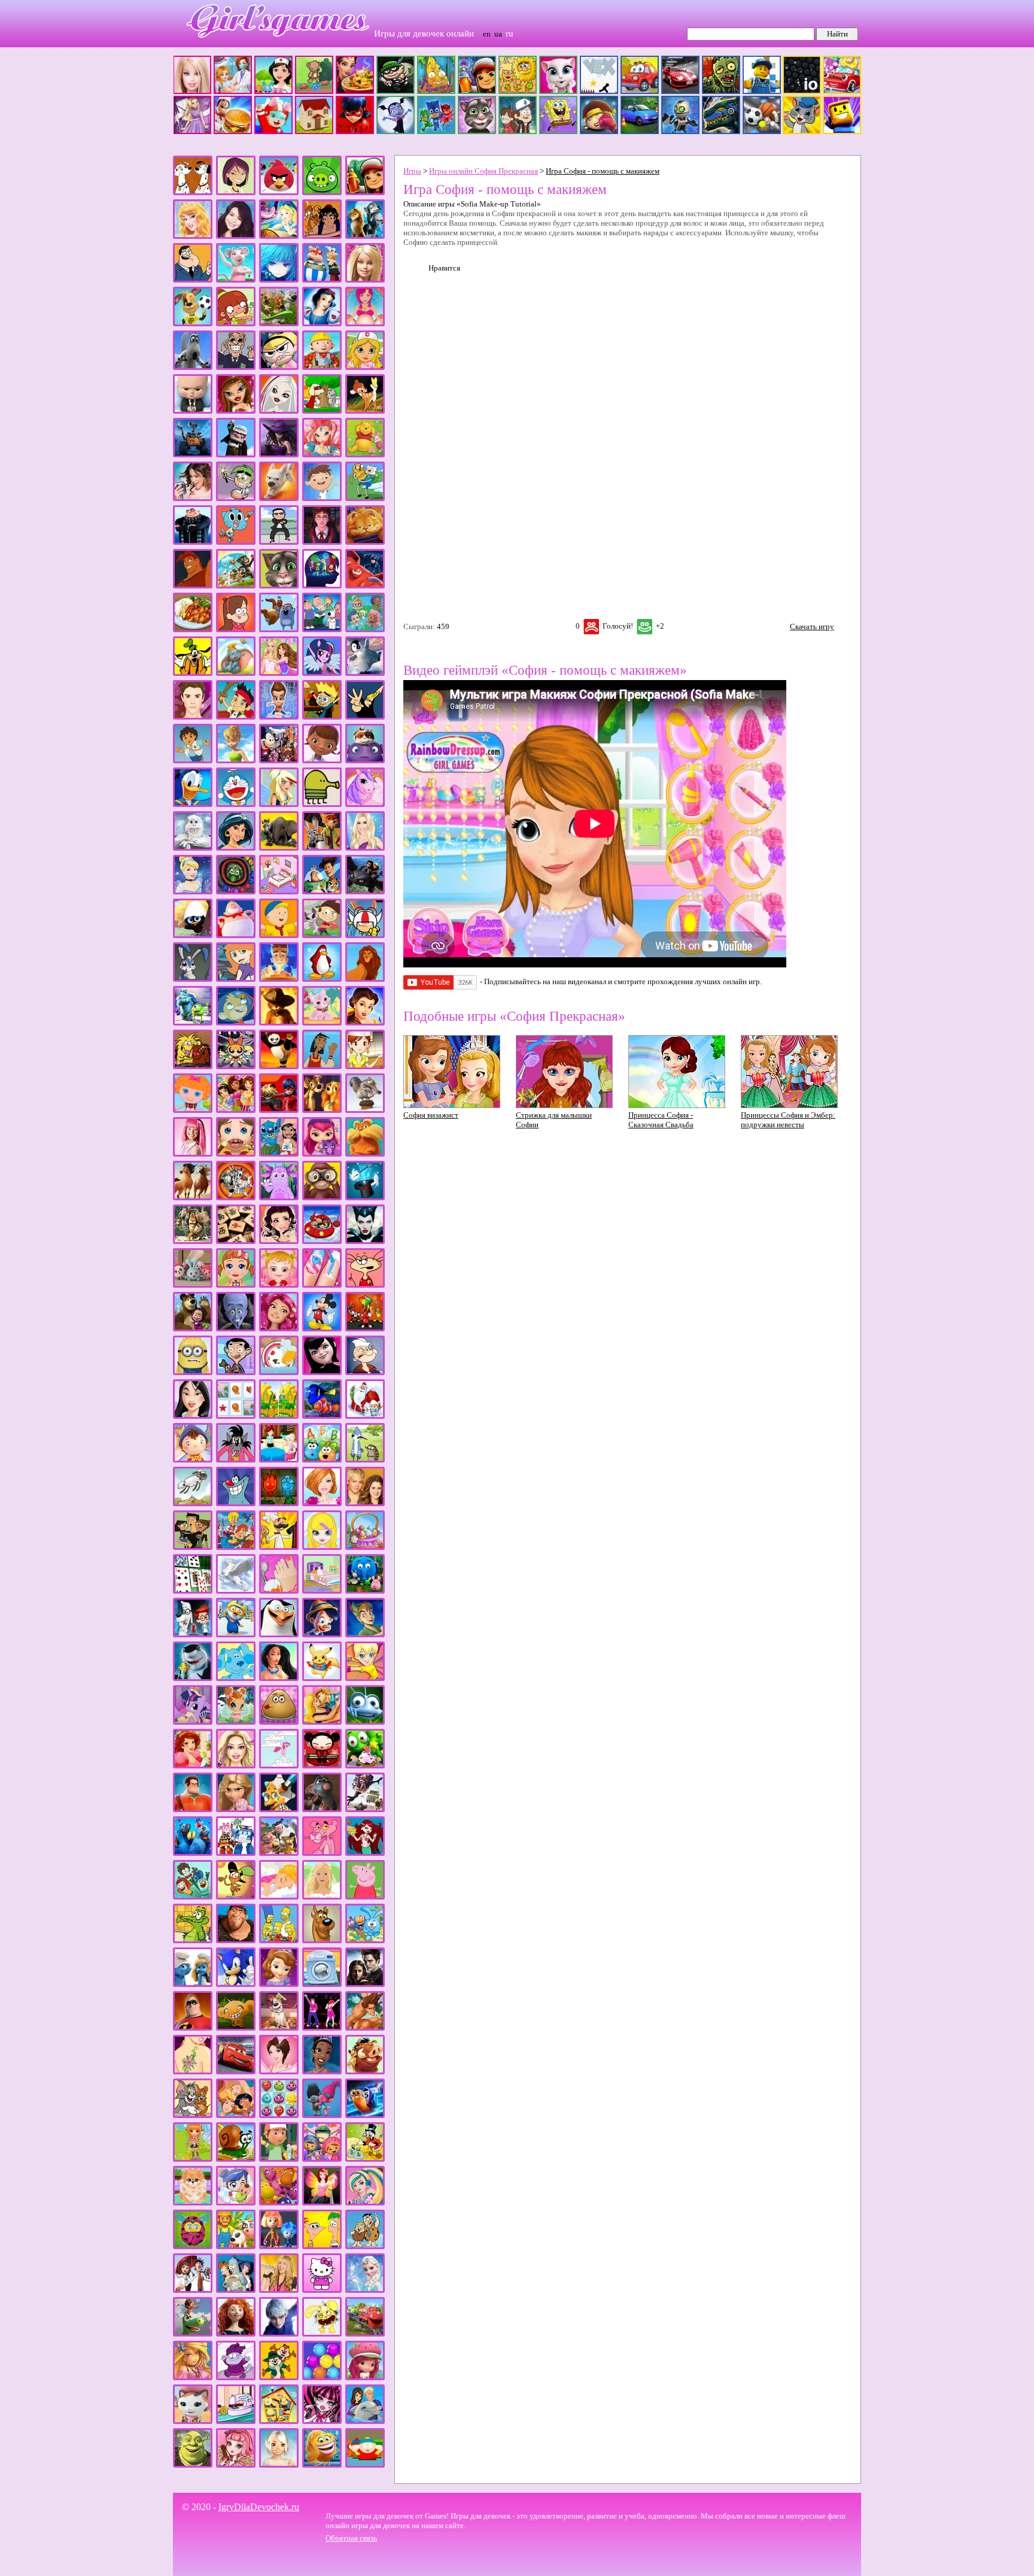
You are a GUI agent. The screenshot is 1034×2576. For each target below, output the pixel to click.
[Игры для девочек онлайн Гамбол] (236, 542)
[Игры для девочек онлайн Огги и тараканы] (236, 1504)
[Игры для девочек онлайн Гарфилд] (365, 542)
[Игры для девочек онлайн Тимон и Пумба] (365, 2072)
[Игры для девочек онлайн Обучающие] (322, 1460)
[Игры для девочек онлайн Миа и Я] (279, 1329)
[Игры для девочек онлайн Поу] (279, 1722)
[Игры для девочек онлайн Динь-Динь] (236, 761)
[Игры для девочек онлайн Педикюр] (279, 1591)
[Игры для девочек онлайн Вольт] (279, 498)
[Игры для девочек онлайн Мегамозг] (236, 1329)
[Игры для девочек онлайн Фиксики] (279, 2246)
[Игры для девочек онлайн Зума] (236, 892)
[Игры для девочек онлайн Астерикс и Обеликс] (322, 280)
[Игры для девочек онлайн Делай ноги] (365, 673)
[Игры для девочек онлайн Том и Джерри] (193, 2115)
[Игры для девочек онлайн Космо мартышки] (236, 1023)
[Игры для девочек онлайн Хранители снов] (279, 2334)
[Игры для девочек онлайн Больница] (365, 367)
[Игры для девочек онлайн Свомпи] (193, 1941)
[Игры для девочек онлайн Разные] (365, 1766)
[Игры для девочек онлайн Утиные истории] (365, 2159)
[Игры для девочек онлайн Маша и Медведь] (193, 1329)
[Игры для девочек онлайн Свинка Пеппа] (365, 1897)
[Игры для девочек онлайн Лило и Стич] (279, 1154)
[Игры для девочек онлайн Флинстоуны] (365, 2246)
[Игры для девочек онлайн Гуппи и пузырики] (365, 629)
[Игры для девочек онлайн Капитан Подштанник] (236, 935)
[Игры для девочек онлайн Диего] (193, 761)
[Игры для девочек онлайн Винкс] (322, 455)
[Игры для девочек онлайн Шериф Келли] (193, 2421)
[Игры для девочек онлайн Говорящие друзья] (236, 586)
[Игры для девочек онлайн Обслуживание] (279, 1460)
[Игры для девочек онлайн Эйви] (279, 2465)
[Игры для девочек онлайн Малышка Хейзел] (279, 1285)
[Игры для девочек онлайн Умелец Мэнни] (279, 2159)
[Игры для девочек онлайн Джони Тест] (322, 717)
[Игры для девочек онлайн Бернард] (193, 367)
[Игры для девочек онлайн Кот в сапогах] (279, 1023)
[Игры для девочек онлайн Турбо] (365, 2115)
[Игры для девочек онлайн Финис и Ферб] (322, 2246)
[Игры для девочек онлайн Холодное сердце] (365, 2290)
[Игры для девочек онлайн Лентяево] (193, 1154)
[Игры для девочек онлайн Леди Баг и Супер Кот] (279, 1110)
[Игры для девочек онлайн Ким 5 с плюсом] (236, 979)
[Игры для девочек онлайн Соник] (236, 1984)
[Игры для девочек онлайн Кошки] (322, 1023)
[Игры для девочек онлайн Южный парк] (365, 2465)
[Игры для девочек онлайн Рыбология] (193, 1897)
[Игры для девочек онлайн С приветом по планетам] (236, 1897)
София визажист (431, 1115)
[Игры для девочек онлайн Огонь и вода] (279, 1504)
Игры (412, 171)
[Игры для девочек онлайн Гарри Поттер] (322, 542)
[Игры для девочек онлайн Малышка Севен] (236, 1285)
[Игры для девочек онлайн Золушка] (193, 892)
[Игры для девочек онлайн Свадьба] (322, 1897)
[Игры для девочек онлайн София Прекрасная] (279, 1984)
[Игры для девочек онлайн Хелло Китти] (322, 2290)
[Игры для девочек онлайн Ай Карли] (236, 236)
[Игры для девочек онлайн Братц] (236, 411)
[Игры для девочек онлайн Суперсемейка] (193, 2028)
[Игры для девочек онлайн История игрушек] (322, 892)
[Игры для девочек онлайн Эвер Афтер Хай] (236, 2465)
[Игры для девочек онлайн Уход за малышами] (236, 2203)
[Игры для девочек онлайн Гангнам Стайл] (279, 542)
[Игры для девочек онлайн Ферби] (193, 2246)
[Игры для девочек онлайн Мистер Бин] (236, 1372)
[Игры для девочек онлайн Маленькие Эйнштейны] (322, 1241)
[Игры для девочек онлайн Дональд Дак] (193, 804)
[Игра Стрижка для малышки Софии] (564, 1105)
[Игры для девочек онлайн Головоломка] (322, 586)
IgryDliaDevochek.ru (259, 2507)
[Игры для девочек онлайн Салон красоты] (279, 1897)
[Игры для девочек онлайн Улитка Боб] (236, 2159)
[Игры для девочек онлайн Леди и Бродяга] (322, 1110)
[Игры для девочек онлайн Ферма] (236, 2246)
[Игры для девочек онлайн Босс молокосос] (193, 411)
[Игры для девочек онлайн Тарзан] (365, 2028)
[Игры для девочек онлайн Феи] (322, 2203)
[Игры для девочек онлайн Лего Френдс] (236, 1110)
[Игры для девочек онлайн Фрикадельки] (193, 2290)
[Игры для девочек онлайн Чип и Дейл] (279, 2378)
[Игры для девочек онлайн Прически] (236, 1766)
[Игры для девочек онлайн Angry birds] (279, 192)
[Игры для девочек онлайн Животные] (279, 848)
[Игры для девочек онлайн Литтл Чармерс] (322, 1154)
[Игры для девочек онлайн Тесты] (279, 2072)
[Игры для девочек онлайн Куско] (322, 1066)
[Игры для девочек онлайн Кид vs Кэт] (322, 935)
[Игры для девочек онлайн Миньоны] (193, 1372)
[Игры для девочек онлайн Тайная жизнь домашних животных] (279, 2028)
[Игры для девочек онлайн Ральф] (193, 1809)
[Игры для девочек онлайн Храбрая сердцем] (236, 2334)
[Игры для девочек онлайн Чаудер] (236, 2378)
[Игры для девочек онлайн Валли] (193, 455)
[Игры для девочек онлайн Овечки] (193, 1504)
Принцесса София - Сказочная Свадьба (661, 1120)
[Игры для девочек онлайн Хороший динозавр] (193, 2334)
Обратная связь (351, 2538)
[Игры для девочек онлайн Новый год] (365, 1416)
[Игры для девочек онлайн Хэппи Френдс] (322, 2334)
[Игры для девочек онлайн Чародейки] (193, 2378)
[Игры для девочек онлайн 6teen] (236, 192)
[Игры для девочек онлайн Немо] (322, 1416)
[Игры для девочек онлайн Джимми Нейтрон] (279, 717)
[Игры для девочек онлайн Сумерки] (365, 1984)
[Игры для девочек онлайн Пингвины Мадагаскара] (279, 1635)
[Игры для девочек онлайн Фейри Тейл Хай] (365, 2203)
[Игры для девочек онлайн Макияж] (279, 1241)
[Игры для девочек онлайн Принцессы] (193, 1766)
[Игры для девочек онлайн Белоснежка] (322, 324)
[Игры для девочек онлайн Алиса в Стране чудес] (279, 236)
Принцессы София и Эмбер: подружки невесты (788, 1120)
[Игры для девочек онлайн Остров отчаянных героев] (193, 1547)
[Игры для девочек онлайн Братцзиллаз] (279, 411)
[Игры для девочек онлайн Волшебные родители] (236, 498)
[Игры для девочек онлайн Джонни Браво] (365, 717)
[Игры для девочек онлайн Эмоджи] (322, 2465)
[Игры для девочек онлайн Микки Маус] (322, 1329)
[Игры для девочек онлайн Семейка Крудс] (236, 1941)
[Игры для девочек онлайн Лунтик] (279, 1198)
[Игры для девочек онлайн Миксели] (365, 1329)
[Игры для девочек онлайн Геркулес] (193, 586)
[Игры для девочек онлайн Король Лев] (365, 979)
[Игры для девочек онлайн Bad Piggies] (322, 192)
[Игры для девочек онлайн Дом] (365, 761)
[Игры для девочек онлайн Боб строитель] (322, 367)
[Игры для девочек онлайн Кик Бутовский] (365, 935)
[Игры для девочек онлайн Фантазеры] (279, 2203)
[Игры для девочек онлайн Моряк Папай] (365, 1372)
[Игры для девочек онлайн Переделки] (322, 1591)
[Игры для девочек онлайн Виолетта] (193, 498)
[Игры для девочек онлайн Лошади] (193, 1198)
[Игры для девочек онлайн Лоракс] (365, 1154)
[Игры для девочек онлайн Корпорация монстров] (193, 1023)
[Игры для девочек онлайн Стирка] (322, 1984)
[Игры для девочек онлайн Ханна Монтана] (279, 2290)
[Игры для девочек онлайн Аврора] (193, 236)
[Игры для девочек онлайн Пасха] (365, 1547)
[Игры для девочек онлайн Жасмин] (236, 848)
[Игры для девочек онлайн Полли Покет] (365, 1678)
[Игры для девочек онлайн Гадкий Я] (193, 542)
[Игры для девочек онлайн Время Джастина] (322, 498)
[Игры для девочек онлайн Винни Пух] (365, 455)
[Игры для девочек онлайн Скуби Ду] (322, 1941)
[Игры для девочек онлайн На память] (236, 1416)
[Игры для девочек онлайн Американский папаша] (193, 280)
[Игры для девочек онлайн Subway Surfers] (365, 192)
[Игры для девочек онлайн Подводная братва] (193, 1678)
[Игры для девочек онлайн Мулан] (193, 1416)
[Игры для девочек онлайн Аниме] (279, 280)
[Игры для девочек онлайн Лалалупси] (193, 1110)
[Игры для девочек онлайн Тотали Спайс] (236, 2115)
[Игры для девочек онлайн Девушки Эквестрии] (322, 673)
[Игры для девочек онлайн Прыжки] (279, 1766)
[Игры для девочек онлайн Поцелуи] (322, 1722)
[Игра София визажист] (452, 1105)
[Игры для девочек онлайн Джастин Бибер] (193, 717)
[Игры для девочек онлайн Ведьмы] (279, 455)
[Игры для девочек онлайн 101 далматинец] (193, 192)
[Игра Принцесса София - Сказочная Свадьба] (677, 1105)
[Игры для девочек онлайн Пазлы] (236, 1547)
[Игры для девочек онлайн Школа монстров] (322, 2421)
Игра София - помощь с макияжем (603, 171)
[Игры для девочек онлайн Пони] (193, 1722)
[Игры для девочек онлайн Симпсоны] (279, 1941)
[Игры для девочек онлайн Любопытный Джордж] (322, 1198)
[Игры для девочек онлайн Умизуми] (322, 2159)
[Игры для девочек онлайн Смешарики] (365, 1941)
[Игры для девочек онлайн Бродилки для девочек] (322, 411)
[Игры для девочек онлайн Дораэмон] (236, 804)
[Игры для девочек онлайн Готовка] (193, 629)
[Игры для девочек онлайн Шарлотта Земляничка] (365, 2378)
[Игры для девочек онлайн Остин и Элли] (365, 1504)
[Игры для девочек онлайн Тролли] (322, 2115)
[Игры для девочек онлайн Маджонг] (236, 1241)
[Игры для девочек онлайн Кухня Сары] (365, 1066)
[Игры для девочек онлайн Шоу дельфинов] (365, 2421)
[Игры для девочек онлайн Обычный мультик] (365, 1460)
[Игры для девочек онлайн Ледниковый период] (365, 1110)
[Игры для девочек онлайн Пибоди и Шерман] (193, 1635)
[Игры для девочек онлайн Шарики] (322, 2378)
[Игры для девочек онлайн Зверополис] (322, 848)
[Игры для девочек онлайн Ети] (193, 848)
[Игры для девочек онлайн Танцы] (322, 2028)
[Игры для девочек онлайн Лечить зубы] (236, 1154)
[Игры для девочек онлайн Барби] (365, 280)
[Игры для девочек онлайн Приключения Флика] (365, 1722)
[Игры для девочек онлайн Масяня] (365, 1285)
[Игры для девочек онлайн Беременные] (365, 324)
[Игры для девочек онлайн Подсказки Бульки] (236, 1678)
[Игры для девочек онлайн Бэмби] (365, 411)
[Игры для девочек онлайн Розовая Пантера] (322, 1853)
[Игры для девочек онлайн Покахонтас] (279, 1678)
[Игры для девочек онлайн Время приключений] (365, 498)
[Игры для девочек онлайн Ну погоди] (236, 1460)
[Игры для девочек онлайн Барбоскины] (193, 324)
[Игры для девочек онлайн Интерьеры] (279, 892)
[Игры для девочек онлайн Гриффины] (322, 629)
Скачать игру (812, 626)
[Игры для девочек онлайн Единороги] (365, 804)
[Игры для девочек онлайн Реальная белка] (365, 1809)
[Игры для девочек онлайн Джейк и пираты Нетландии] (236, 717)
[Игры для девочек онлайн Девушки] (279, 673)
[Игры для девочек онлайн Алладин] (322, 236)
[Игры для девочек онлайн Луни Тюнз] (236, 1198)
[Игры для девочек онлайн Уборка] (193, 2159)
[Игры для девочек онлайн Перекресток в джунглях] (365, 1591)
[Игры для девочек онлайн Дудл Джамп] (322, 804)
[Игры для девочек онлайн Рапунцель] (236, 1809)
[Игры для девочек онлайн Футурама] (236, 2290)
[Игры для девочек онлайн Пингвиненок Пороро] (236, 1635)
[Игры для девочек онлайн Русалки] (365, 1853)
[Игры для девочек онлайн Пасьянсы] (193, 1591)
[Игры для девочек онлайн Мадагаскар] (193, 1241)
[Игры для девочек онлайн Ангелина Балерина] (236, 280)
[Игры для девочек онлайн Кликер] (279, 979)
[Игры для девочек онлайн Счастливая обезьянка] (236, 2028)
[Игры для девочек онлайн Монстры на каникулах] (322, 1372)
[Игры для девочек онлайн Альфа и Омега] (365, 236)
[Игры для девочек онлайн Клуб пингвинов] (322, 979)
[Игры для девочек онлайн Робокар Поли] (236, 1853)
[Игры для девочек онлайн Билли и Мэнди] (279, 367)
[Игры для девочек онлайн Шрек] (193, 2465)
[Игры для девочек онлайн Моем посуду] (279, 1372)
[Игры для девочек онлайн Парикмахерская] (322, 1547)
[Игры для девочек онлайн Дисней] (279, 761)
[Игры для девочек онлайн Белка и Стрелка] (279, 324)
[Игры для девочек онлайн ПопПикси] (236, 1722)
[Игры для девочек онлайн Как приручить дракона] (365, 892)
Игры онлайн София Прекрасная (483, 171)
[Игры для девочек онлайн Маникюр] (322, 1285)
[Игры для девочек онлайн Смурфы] (193, 1984)
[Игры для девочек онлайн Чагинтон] (365, 2334)
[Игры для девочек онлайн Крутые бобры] (193, 1066)
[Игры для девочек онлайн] (272, 45)
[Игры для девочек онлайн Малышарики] (193, 1285)
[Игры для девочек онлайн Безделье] (236, 324)
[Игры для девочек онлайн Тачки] (236, 2072)
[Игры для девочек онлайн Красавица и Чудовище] (365, 1023)
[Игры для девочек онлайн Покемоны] (322, 1678)
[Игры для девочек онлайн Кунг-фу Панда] (279, 1066)
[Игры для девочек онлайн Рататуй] (322, 1809)
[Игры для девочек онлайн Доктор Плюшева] (322, 761)
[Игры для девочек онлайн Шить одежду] (236, 2421)
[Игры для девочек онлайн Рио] (193, 1853)
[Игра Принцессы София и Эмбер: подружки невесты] (789, 1105)
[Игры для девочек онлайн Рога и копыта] (279, 1853)
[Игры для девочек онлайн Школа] (279, 2421)
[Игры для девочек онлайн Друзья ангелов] (279, 804)
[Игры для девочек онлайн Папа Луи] (279, 1547)
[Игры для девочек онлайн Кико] (193, 979)
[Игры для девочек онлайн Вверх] (236, 455)
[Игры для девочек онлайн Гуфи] (193, 673)
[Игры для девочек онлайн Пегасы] (236, 1591)
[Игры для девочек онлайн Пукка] (322, 1766)
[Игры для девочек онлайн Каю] (279, 935)
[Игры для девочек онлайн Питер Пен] (365, 1635)
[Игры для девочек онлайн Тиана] (322, 2072)
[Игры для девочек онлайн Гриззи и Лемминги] (279, 629)
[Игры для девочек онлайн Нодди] (193, 1460)
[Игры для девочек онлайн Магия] (365, 1198)
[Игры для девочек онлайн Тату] (193, 2072)
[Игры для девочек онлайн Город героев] (365, 586)
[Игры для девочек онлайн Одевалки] (322, 1504)
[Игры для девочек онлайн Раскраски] (279, 1809)
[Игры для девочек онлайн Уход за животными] (193, 2203)
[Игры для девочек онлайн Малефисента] (365, 1241)
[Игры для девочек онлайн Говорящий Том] (279, 586)
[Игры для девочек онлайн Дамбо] (236, 673)
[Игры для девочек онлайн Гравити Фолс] (236, 629)
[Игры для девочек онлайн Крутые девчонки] (236, 1066)
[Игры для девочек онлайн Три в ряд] (279, 2115)
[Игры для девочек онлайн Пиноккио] (322, 1635)
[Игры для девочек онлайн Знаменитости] (365, 848)
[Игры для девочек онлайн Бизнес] (236, 367)
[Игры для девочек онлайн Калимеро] (193, 935)
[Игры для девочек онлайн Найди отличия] (279, 1416)
